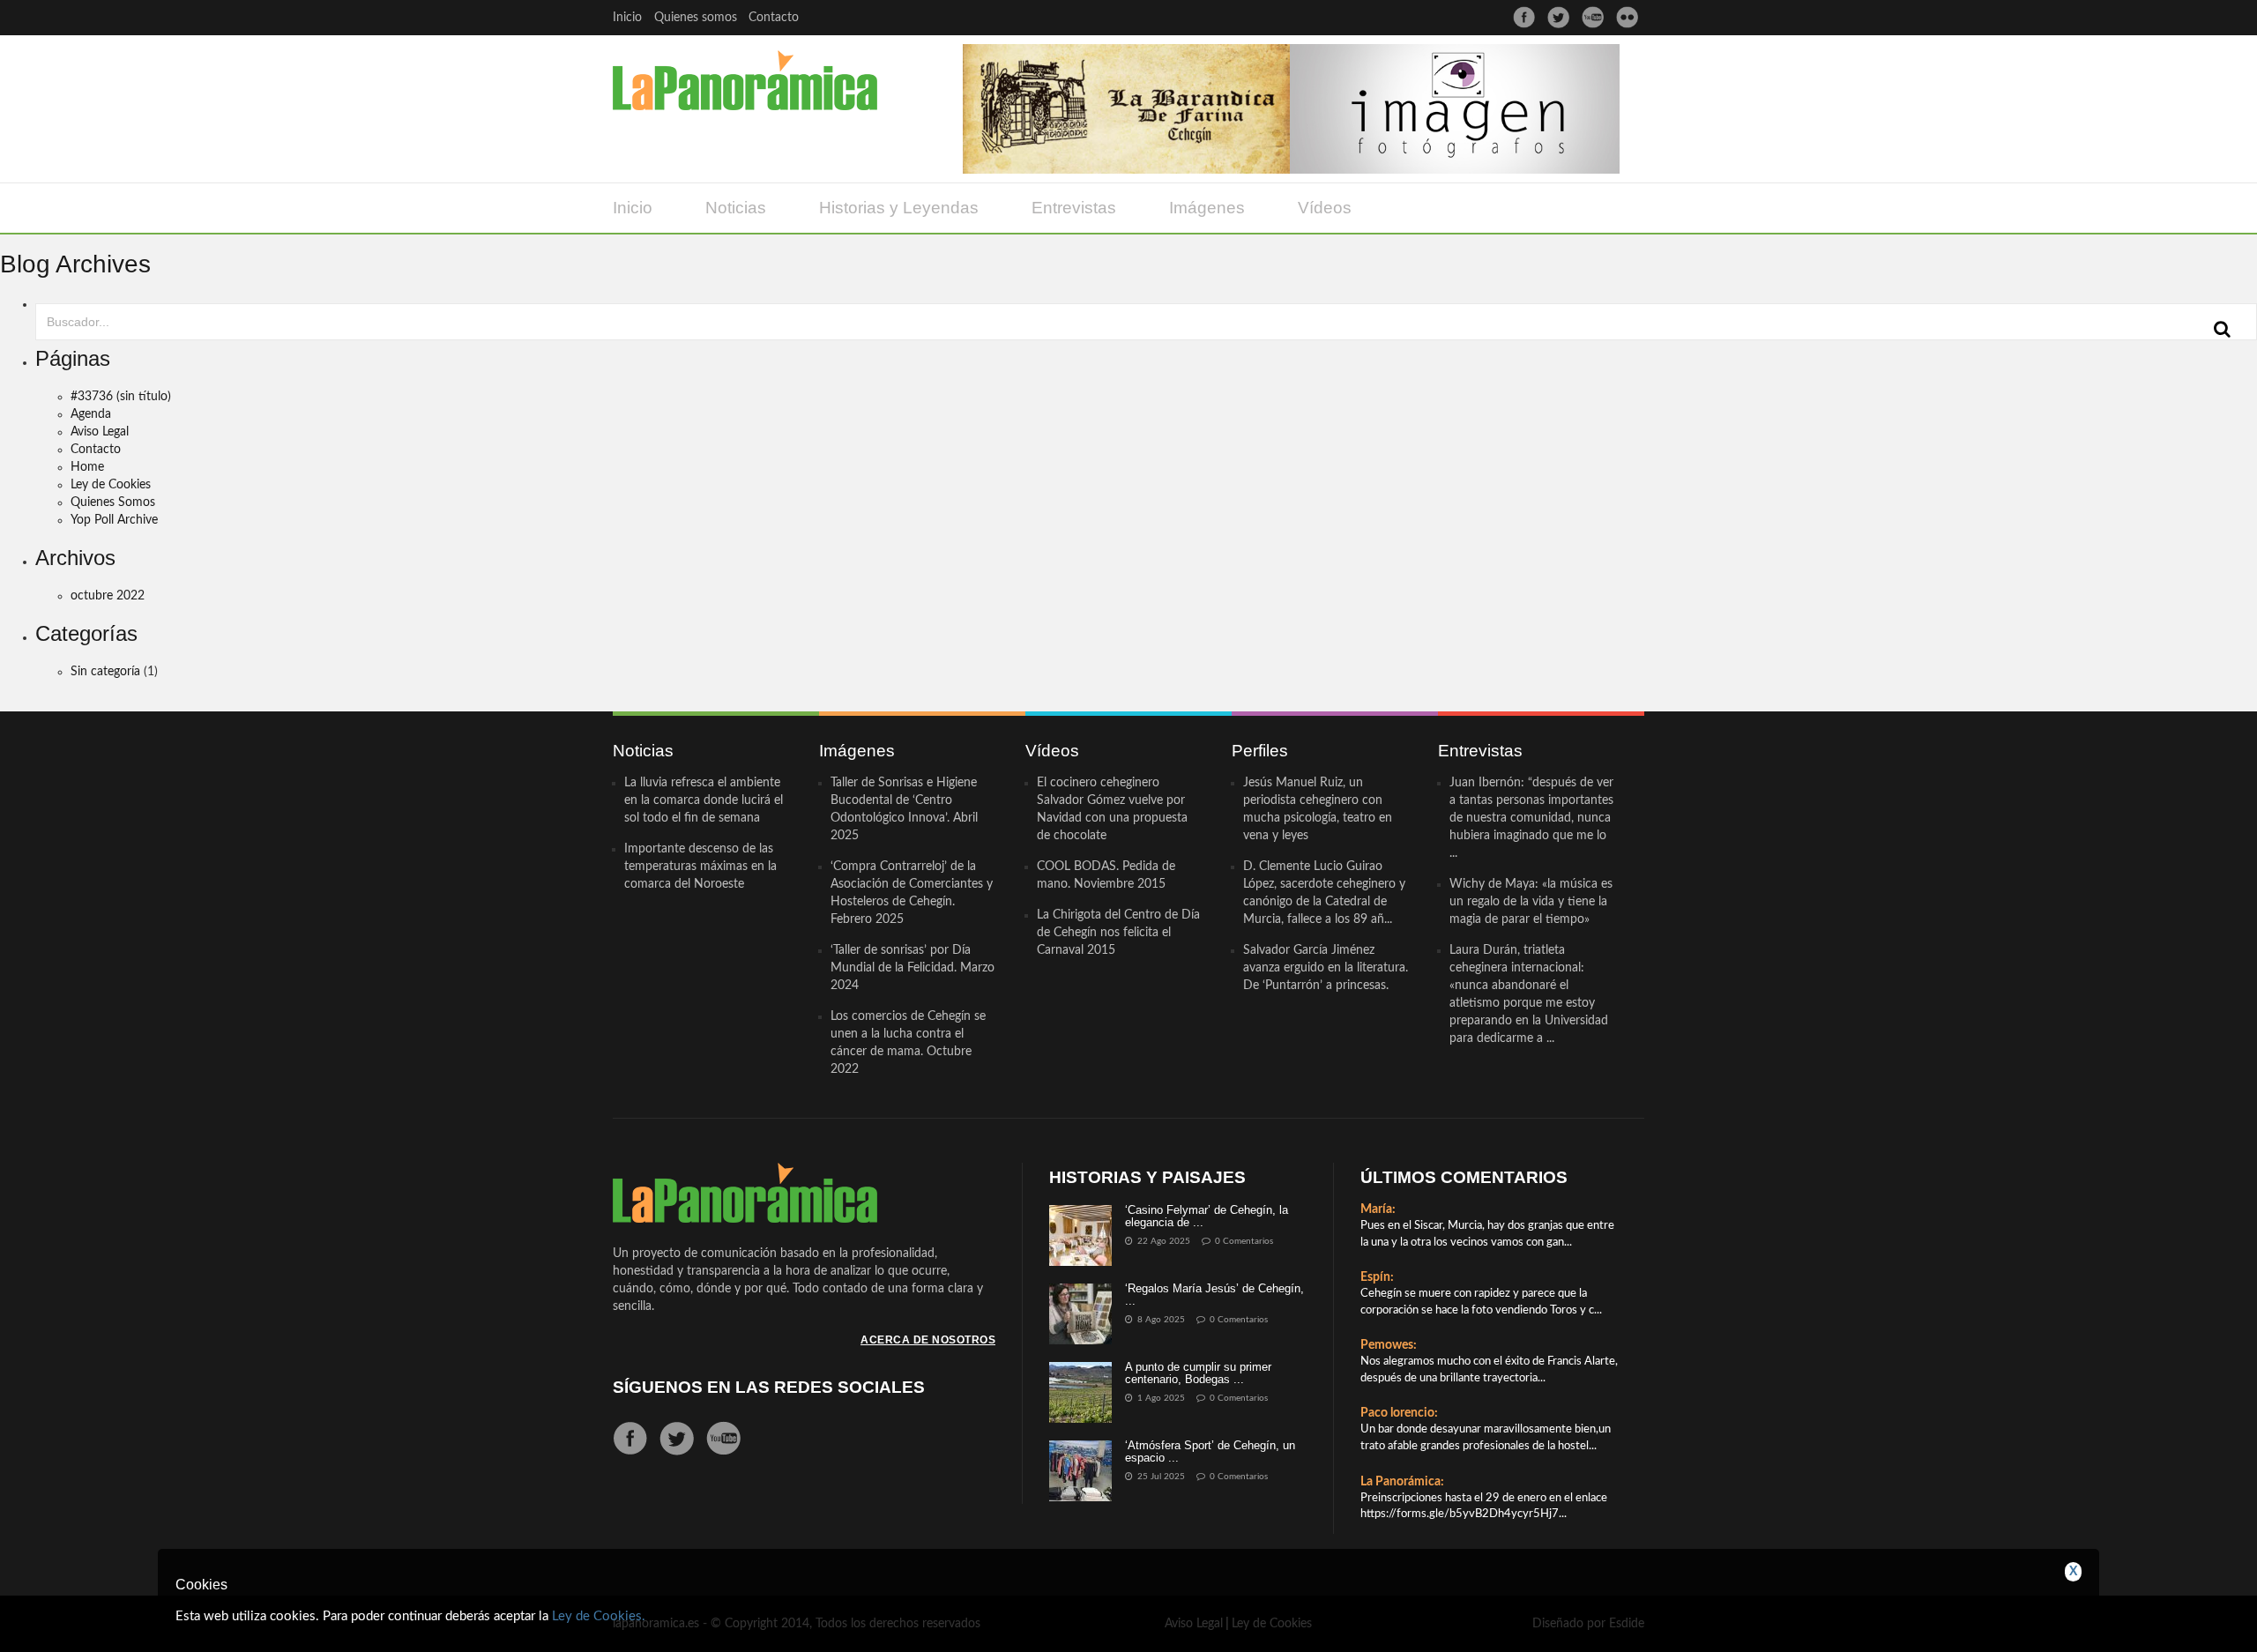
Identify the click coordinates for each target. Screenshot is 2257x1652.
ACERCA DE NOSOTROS (928, 1340)
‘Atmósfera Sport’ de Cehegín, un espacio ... (1210, 1451)
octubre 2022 (108, 596)
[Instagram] (1627, 17)
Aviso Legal (100, 432)
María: (1378, 1209)
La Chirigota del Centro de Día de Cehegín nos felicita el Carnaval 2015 (1118, 933)
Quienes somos (696, 18)
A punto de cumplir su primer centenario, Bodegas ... (1198, 1373)
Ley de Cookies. (599, 1616)
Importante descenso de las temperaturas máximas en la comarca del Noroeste (700, 867)
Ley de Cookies (111, 485)
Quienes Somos (113, 502)
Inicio (627, 18)
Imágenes (1207, 208)
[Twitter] (1558, 17)
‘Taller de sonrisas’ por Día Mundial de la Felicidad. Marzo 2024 (912, 968)
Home (87, 467)
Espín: (1377, 1277)
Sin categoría (105, 672)
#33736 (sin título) (121, 397)
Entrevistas (1074, 208)
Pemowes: (1389, 1345)
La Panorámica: (1402, 1482)
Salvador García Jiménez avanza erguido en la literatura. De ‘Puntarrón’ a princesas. (1326, 968)
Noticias (736, 208)
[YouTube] (1593, 17)
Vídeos (1325, 208)
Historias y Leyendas (899, 208)
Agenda (91, 414)
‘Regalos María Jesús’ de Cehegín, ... (1214, 1295)
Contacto (774, 18)
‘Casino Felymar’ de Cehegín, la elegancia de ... (1207, 1216)
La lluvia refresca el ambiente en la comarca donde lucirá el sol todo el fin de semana (704, 800)
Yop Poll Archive (114, 520)
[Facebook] (1524, 17)
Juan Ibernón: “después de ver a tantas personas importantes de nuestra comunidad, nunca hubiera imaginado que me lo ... (1531, 818)
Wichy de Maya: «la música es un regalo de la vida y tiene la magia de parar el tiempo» (1531, 902)
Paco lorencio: (1399, 1413)
